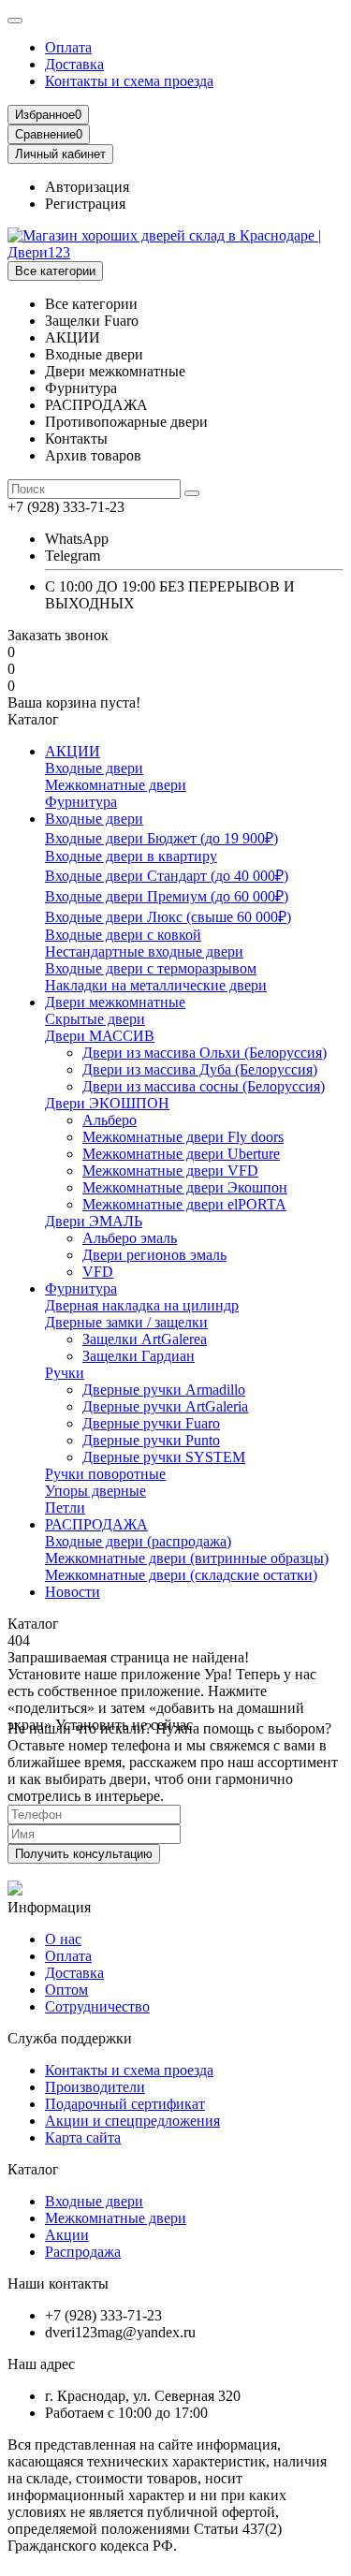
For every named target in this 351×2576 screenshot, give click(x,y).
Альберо (110, 1120)
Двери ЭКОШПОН (107, 1103)
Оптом (66, 1990)
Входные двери (94, 768)
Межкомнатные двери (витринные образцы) (187, 1558)
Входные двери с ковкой (123, 935)
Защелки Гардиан (139, 1356)
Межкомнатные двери (116, 785)
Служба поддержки (70, 2038)
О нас (63, 1939)
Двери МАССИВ (100, 1036)
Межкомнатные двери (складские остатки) (181, 1575)
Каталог (33, 2169)
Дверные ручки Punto (151, 1440)
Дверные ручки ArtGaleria (165, 1406)
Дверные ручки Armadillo (164, 1390)
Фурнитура (81, 802)
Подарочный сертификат (125, 2104)
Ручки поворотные (105, 1474)
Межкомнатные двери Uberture (181, 1154)
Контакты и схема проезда (129, 81)
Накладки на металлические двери (156, 985)
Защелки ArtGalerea (145, 1339)
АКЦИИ (73, 751)
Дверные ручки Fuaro (151, 1423)
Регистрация (85, 204)
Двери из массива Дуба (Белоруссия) (200, 1069)
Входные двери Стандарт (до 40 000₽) (167, 876)
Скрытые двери (95, 1019)
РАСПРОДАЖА (96, 1524)
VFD (98, 1272)
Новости (73, 1592)
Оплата (68, 47)
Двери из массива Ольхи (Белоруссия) (205, 1053)
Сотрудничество (97, 2006)
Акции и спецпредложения (132, 2121)
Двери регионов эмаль (154, 1255)
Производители (95, 2087)
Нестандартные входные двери (144, 951)
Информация (49, 1907)
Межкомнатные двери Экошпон (185, 1187)
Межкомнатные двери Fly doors (183, 1137)
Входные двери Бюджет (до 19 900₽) (161, 838)
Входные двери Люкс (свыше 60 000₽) (168, 917)
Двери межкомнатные (115, 1002)
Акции (67, 2235)
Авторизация (87, 187)
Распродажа (83, 2252)
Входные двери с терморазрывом (151, 968)
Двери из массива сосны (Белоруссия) (204, 1086)
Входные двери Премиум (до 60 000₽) (167, 896)
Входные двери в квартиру (131, 856)
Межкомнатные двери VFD (170, 1171)
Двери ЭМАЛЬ (94, 1221)
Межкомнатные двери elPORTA (184, 1204)
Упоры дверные (95, 1491)
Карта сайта (83, 2137)
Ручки (65, 1373)
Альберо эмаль (130, 1238)
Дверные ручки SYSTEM (164, 1457)
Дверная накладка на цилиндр (142, 1305)
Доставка (74, 64)
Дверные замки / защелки (126, 1322)
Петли (65, 1508)
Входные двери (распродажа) (138, 1541)
